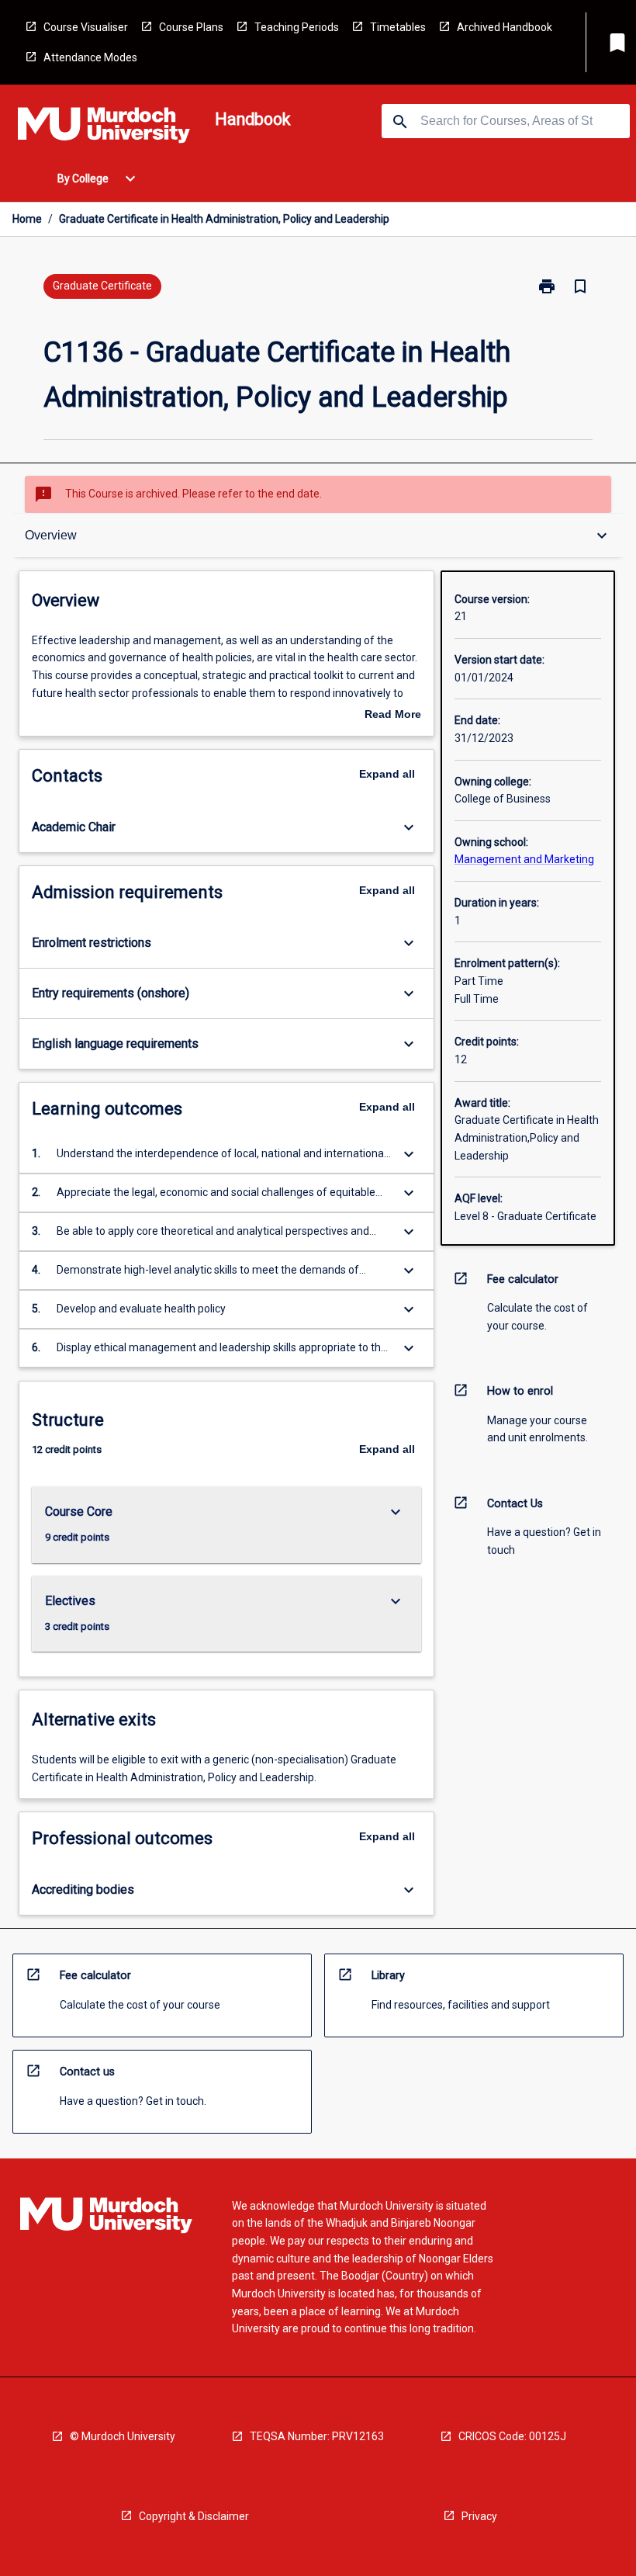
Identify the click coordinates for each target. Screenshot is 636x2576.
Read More (393, 716)
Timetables (398, 27)
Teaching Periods (297, 27)
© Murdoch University (123, 2436)
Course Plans (191, 27)
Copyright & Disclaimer (194, 2516)
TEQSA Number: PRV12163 (317, 2436)
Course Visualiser (86, 27)
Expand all (387, 774)
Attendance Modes (90, 57)
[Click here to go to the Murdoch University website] (104, 128)
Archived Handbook (505, 27)
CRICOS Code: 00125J (512, 2436)
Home (27, 219)
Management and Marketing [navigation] (524, 859)
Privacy (479, 2516)
